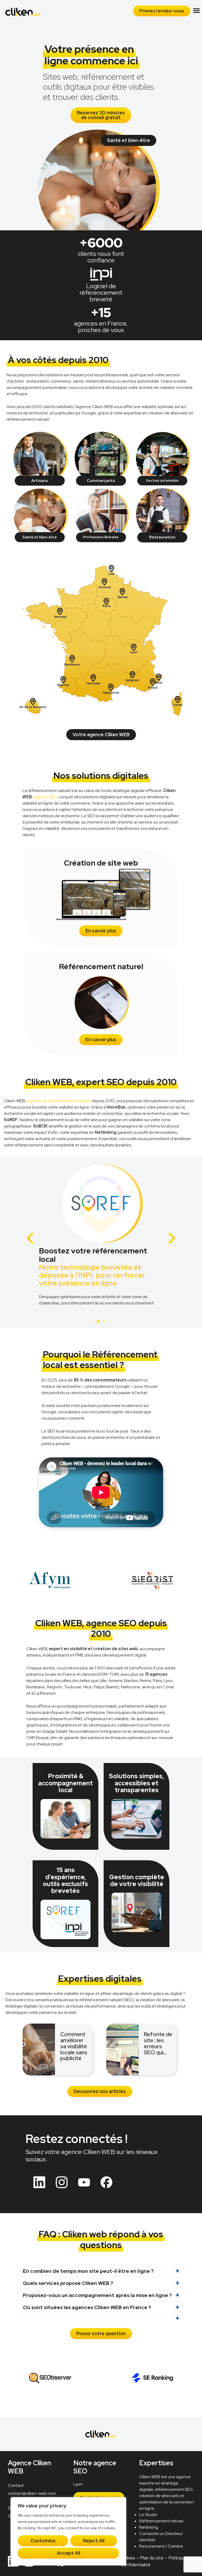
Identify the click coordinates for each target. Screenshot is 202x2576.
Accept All (69, 2553)
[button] (196, 11)
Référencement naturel (161, 2521)
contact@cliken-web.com (32, 2494)
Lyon (78, 2484)
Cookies (127, 2558)
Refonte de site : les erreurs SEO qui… (158, 2043)
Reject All (94, 2541)
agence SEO (45, 797)
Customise (43, 2541)
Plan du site (152, 2558)
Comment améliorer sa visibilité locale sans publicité (74, 2046)
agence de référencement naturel (59, 1101)
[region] (68, 2531)
